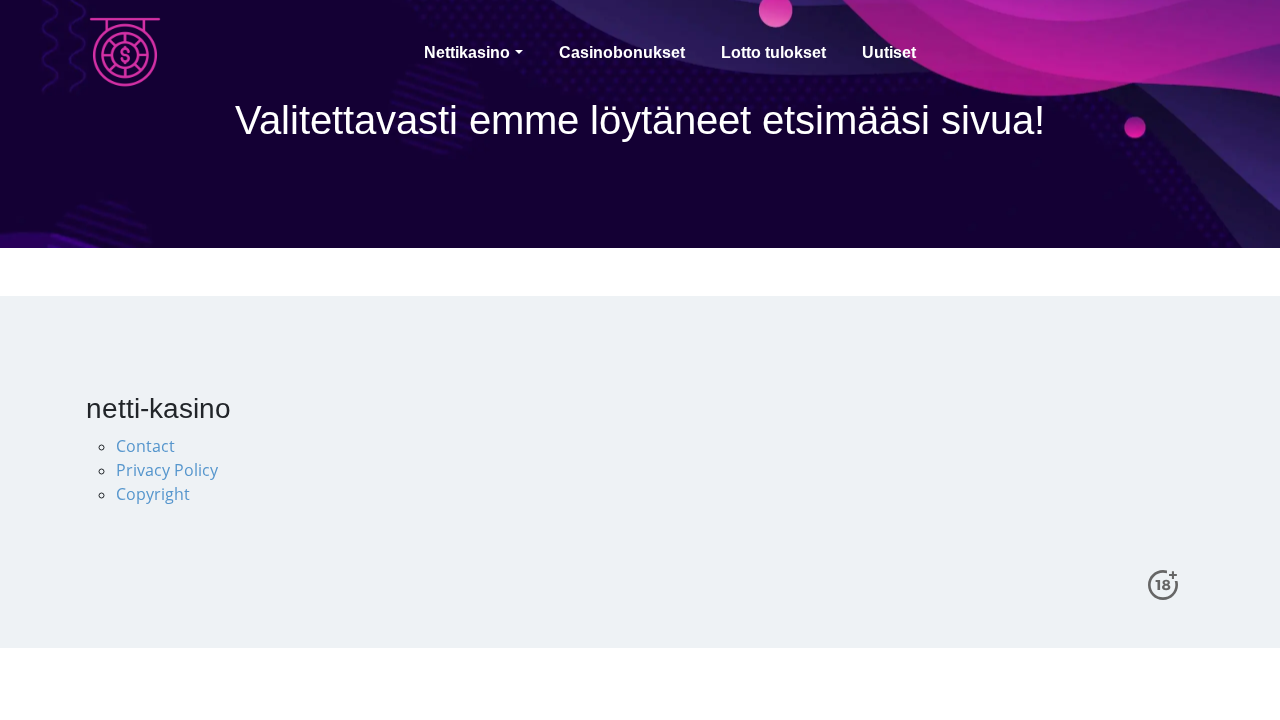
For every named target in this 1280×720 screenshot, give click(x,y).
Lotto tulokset (773, 52)
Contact (145, 446)
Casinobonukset (622, 52)
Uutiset (889, 52)
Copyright (153, 494)
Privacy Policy (167, 470)
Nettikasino (467, 52)
